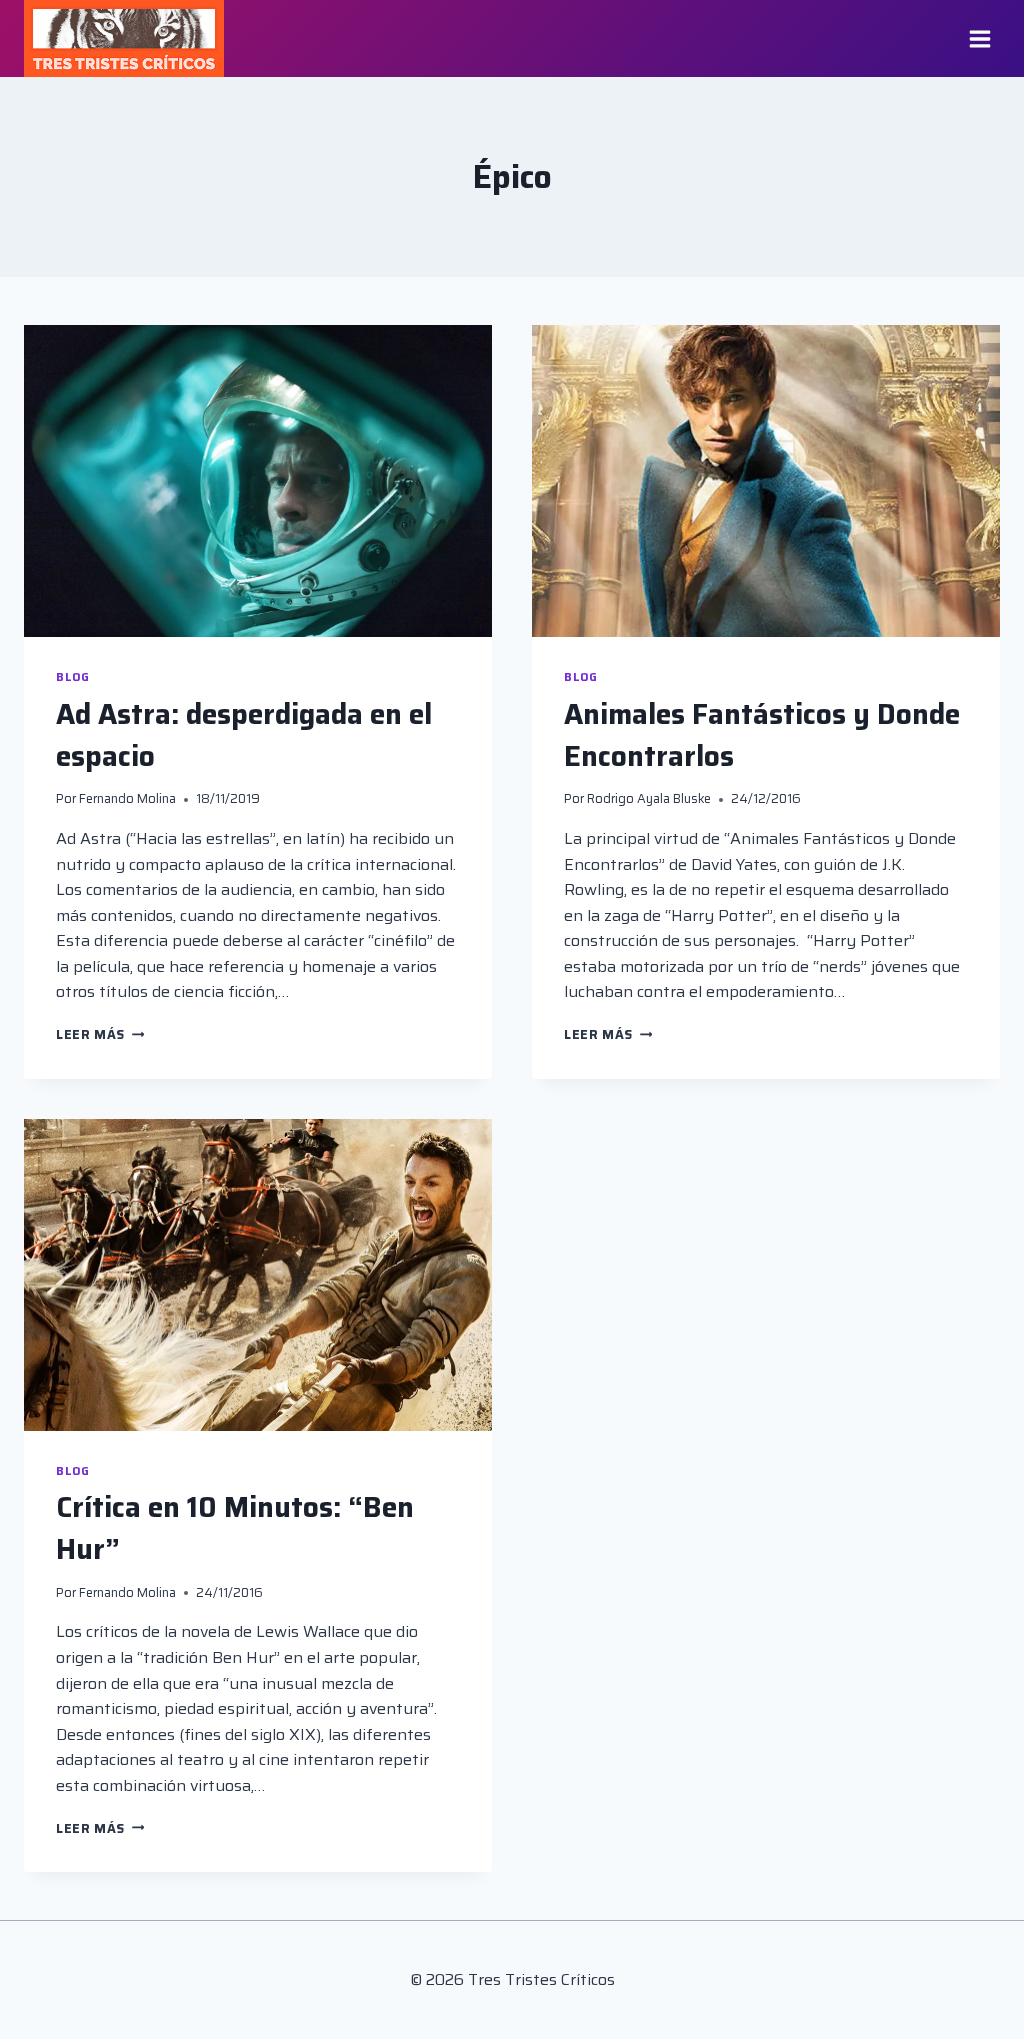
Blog (72, 677)
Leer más (100, 1034)
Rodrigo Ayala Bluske (649, 798)
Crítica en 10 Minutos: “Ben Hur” (235, 1528)
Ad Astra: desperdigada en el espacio (244, 735)
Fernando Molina (127, 798)
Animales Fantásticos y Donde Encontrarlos (762, 735)
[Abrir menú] (979, 38)
